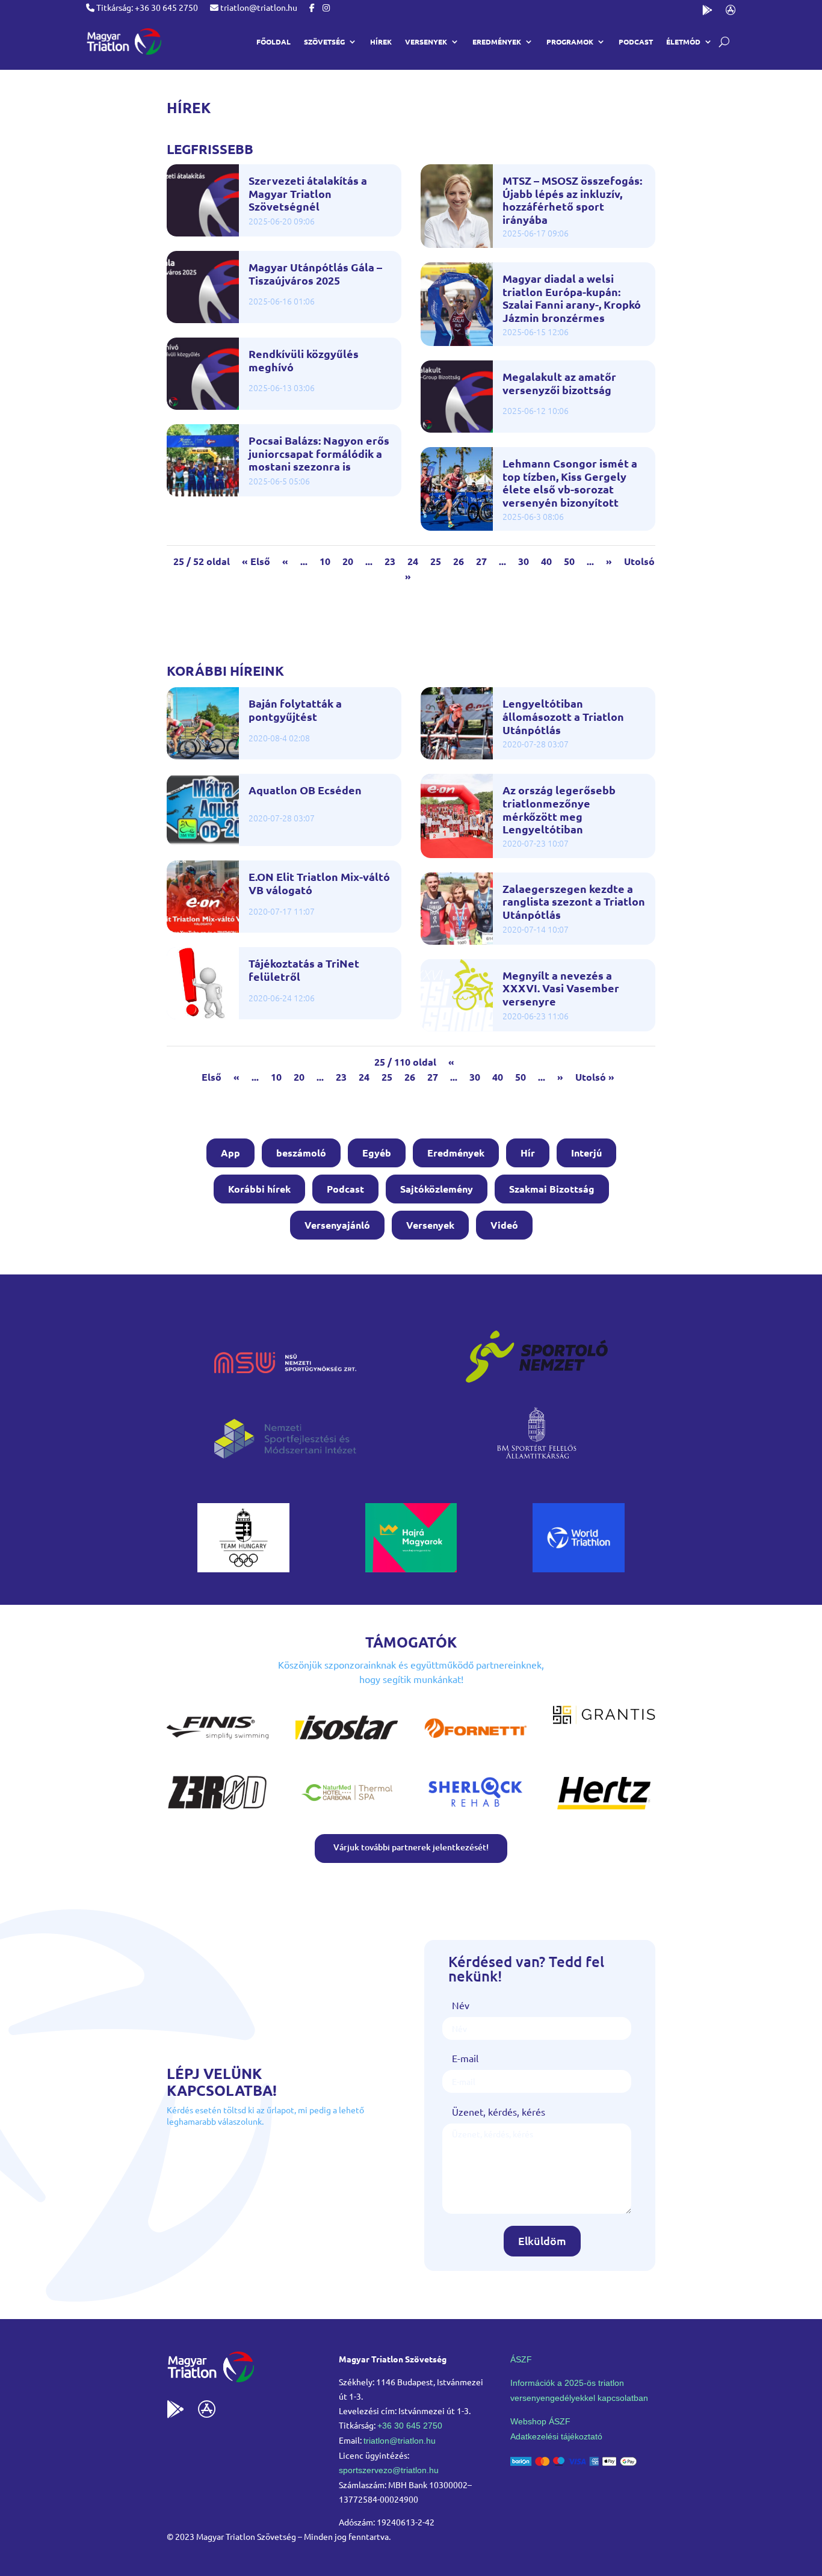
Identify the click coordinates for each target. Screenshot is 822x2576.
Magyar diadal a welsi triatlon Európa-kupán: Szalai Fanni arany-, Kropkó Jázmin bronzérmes (572, 298)
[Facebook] (312, 7)
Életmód (683, 42)
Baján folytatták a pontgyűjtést (295, 710)
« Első (256, 561)
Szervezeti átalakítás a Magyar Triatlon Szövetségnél (308, 193)
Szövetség (324, 42)
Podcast (636, 42)
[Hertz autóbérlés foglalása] (604, 1811)
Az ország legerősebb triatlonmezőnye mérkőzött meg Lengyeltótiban (559, 809)
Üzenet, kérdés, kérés (499, 2111)
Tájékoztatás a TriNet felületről (304, 970)
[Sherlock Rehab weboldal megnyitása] (475, 1811)
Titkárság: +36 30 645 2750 (146, 7)
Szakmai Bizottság (552, 1189)
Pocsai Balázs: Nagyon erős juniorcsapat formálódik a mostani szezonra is (319, 453)
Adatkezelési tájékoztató (556, 2436)
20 (348, 561)
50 (569, 561)
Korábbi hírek (259, 1189)
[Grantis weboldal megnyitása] (604, 1720)
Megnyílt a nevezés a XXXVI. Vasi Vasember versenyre (561, 988)
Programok (570, 42)
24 (413, 561)
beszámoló (301, 1153)
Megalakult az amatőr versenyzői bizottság (559, 383)
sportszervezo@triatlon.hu (389, 2470)
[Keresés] (724, 42)
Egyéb (377, 1153)
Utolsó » (595, 1077)
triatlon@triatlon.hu (258, 7)
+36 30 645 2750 (410, 2426)
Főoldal (273, 42)
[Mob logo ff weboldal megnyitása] (243, 1568)
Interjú (586, 1153)
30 (524, 561)
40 (546, 561)
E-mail (465, 2058)
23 (390, 561)
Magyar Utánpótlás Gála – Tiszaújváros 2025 (315, 273)
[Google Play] (707, 12)
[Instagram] (326, 7)
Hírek (381, 42)
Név (461, 2005)
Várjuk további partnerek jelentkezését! (411, 1847)
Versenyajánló (337, 1225)
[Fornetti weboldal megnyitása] (475, 1746)
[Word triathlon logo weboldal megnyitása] (579, 1568)
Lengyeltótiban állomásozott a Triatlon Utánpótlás (563, 716)
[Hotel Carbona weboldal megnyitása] (347, 1811)
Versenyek (430, 1225)
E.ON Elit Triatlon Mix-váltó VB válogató (319, 883)
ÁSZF (521, 2359)
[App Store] (731, 12)
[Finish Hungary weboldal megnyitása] (218, 1746)
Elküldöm (542, 2241)
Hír (528, 1153)
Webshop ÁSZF (540, 2421)
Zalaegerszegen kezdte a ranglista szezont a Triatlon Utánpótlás (574, 902)
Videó (504, 1225)
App (230, 1153)
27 (481, 561)
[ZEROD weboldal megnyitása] (218, 1811)
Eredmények (497, 42)
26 (459, 561)
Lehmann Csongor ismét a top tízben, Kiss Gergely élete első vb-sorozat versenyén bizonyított (570, 483)
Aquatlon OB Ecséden (305, 790)
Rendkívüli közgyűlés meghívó (304, 360)
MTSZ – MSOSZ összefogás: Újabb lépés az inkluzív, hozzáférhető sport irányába (572, 200)
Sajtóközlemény (437, 1189)
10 (325, 561)
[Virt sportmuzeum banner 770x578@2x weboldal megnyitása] (411, 1568)
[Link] (124, 42)
